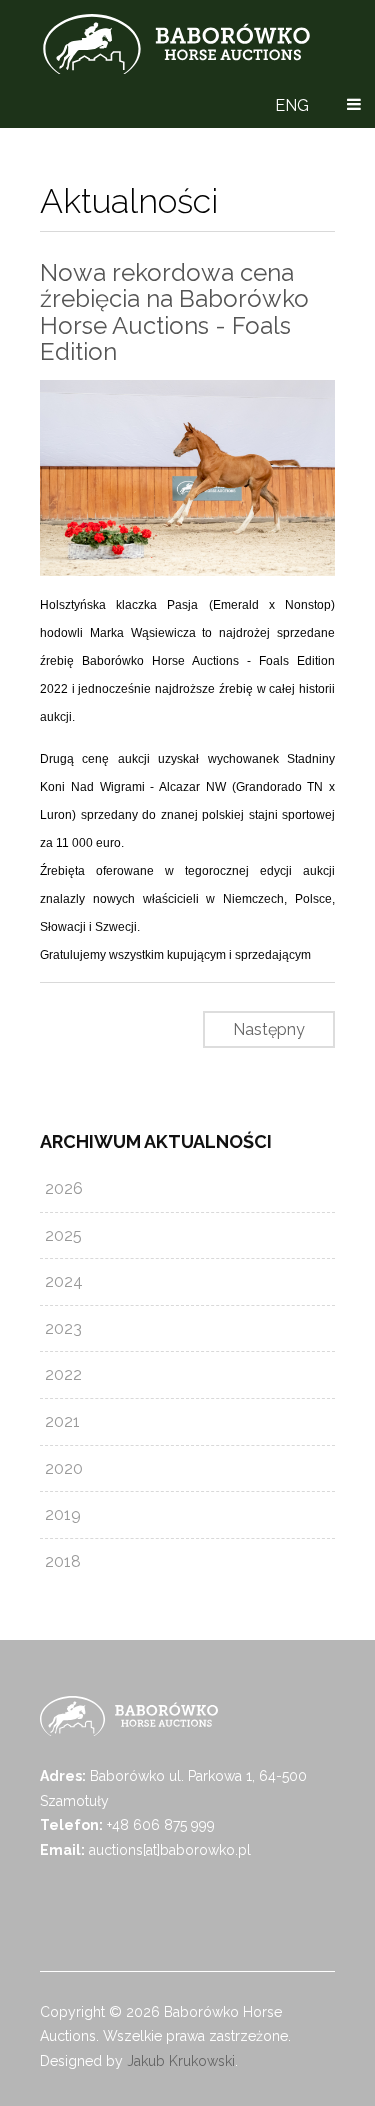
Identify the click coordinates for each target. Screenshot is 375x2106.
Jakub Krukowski (181, 2061)
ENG (292, 105)
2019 (63, 1514)
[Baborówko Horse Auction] (176, 44)
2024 (64, 1281)
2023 (63, 1328)
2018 (63, 1561)
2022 (63, 1374)
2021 (62, 1421)
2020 (64, 1468)
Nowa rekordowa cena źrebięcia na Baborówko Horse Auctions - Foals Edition (174, 312)
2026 (64, 1188)
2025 (63, 1235)
